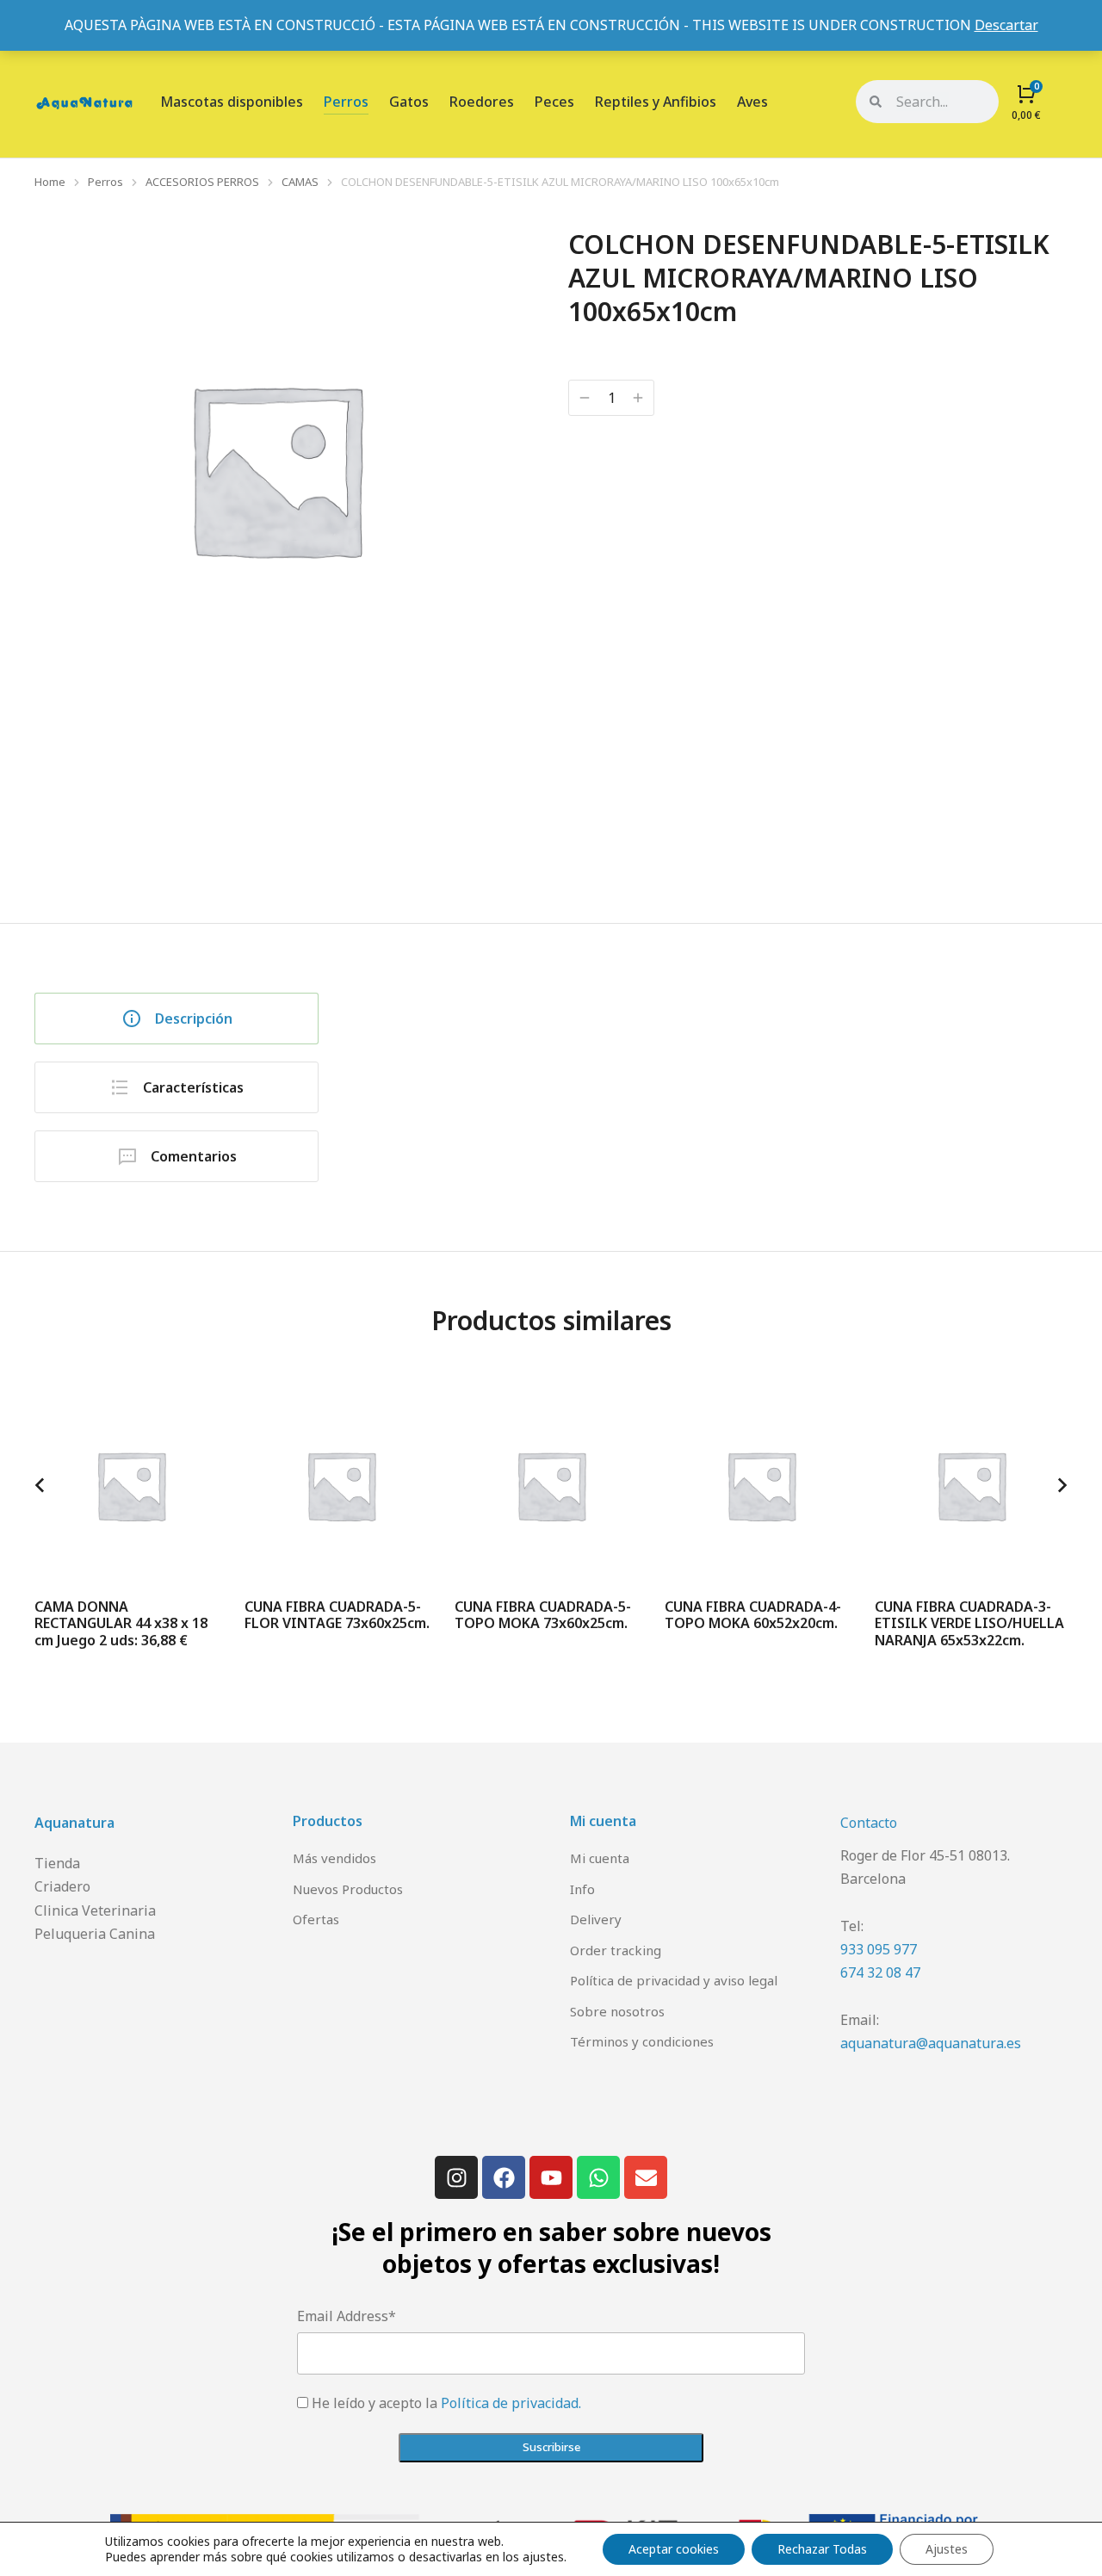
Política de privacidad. (511, 2403)
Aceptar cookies (674, 2549)
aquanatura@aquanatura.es (931, 2043)
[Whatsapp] (598, 2177)
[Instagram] (456, 2177)
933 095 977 (879, 1949)
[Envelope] (646, 2177)
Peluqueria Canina (95, 1934)
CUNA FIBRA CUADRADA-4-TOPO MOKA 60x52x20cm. (753, 1615)
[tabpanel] (719, 1070)
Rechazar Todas (822, 2549)
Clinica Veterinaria (95, 1910)
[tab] (176, 1019)
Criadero (62, 1886)
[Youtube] (551, 2177)
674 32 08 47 (880, 1972)
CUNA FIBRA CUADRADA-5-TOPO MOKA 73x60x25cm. (543, 1615)
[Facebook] (504, 2177)
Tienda (57, 1863)
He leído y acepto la (446, 2403)
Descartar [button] (1006, 25)
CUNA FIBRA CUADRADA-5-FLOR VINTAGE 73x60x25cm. (337, 1615)
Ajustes (947, 2549)
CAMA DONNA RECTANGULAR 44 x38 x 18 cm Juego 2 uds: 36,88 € (121, 1623)
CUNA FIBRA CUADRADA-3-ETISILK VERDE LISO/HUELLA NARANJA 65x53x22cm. (969, 1623)
